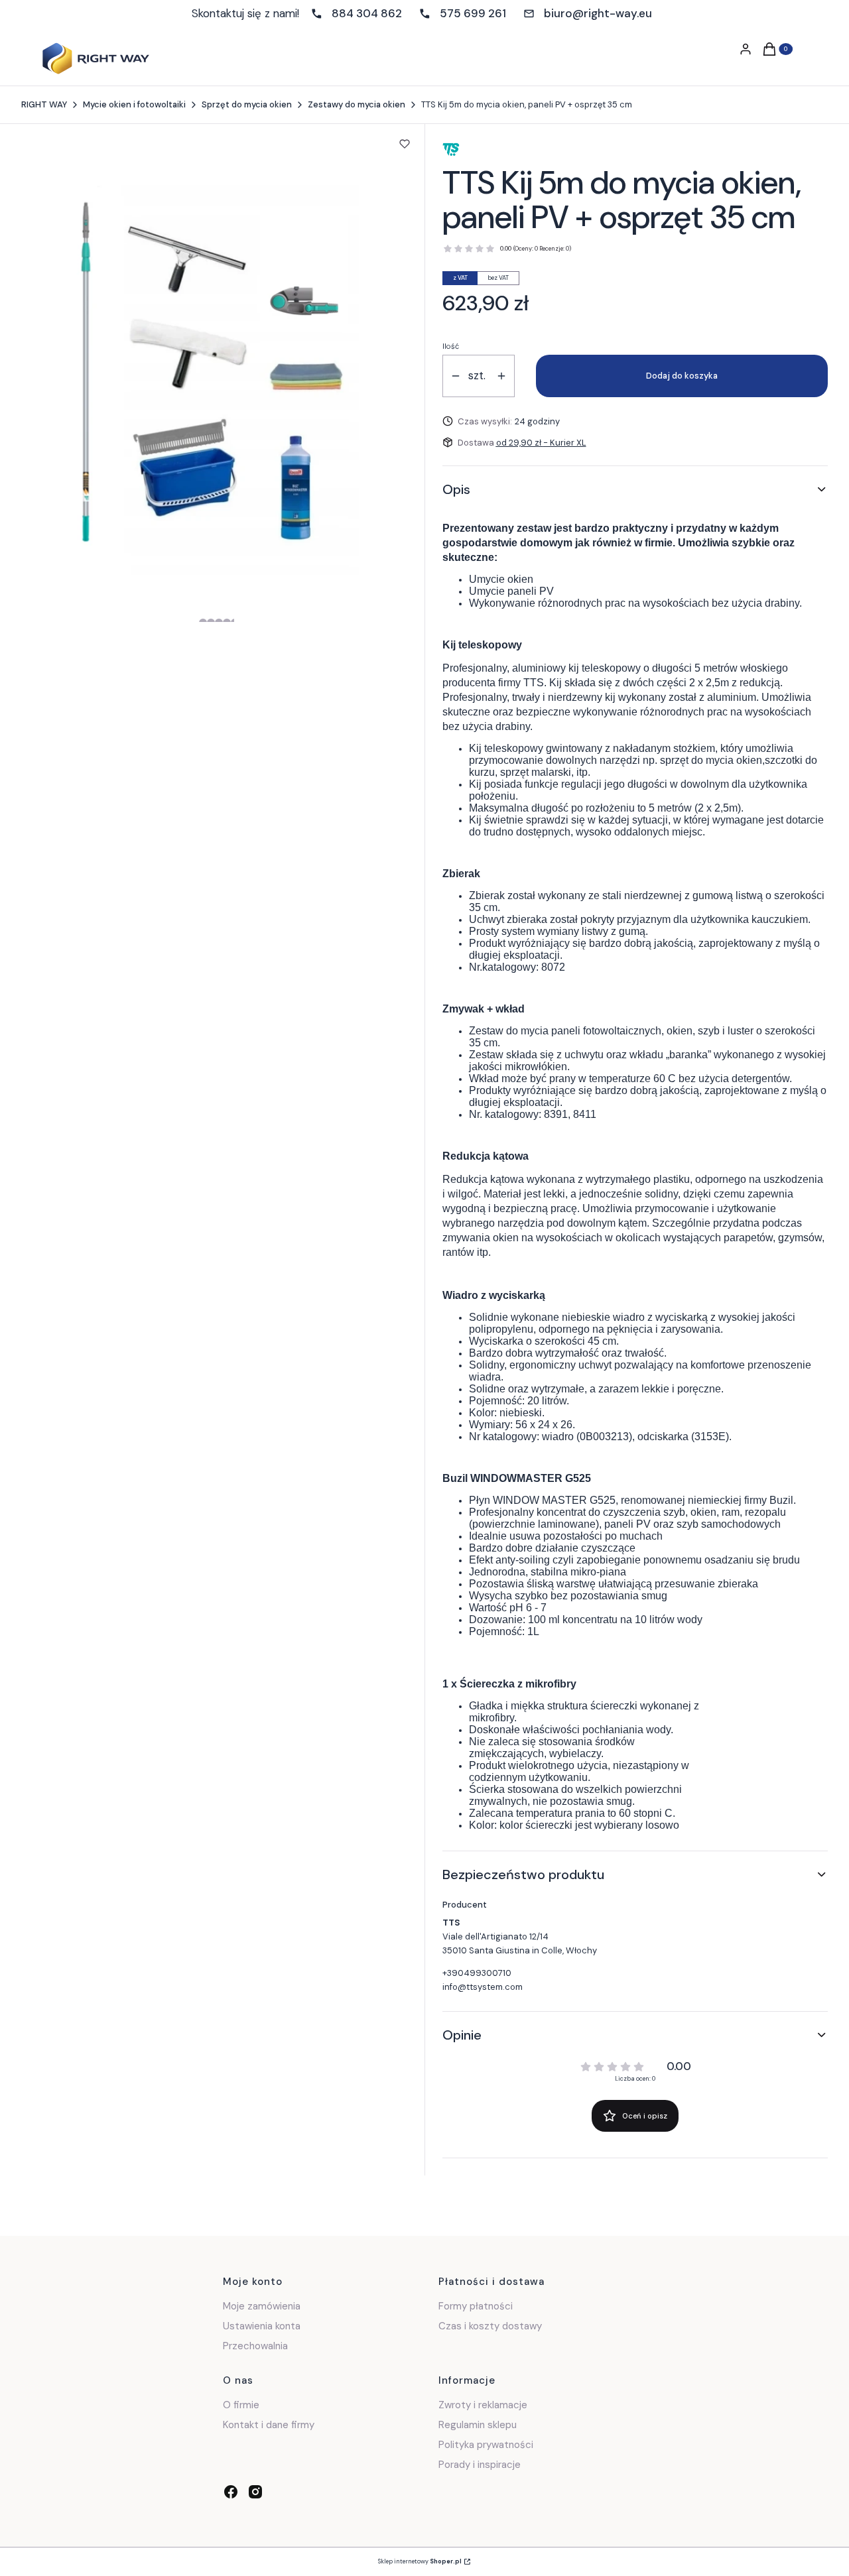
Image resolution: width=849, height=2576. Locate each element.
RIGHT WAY (44, 104)
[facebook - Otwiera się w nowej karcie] (231, 2492)
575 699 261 (473, 13)
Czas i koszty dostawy (490, 2326)
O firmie (241, 2405)
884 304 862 (367, 13)
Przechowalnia (255, 2346)
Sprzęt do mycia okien (247, 104)
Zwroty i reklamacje (483, 2405)
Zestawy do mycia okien (357, 104)
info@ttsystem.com (483, 1987)
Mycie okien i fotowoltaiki (134, 104)
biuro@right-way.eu (598, 13)
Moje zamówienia (262, 2306)
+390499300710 (477, 1973)
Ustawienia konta (262, 2326)
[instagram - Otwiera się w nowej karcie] (255, 2492)
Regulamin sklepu (478, 2425)
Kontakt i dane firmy (269, 2425)
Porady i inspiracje (480, 2465)
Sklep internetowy (420, 2561)
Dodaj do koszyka (682, 376)
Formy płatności (476, 2306)
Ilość (451, 346)
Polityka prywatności (486, 2445)
